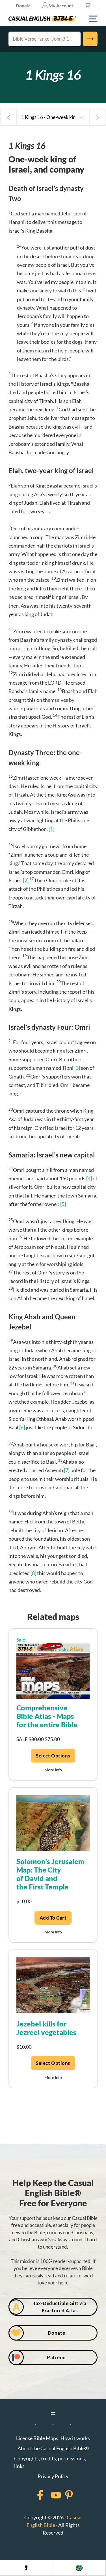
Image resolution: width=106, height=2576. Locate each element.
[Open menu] (53, 2414)
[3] (77, 1068)
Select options (53, 1756)
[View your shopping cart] (87, 6)
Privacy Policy (53, 2476)
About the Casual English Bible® (53, 2448)
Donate (23, 5)
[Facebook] (33, 2495)
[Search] (90, 39)
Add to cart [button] (53, 1918)
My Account (60, 5)
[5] (63, 1204)
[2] (26, 880)
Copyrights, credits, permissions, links (50, 2462)
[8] (33, 1573)
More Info (53, 1770)
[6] (22, 1427)
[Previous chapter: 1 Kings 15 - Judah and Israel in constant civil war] (8, 117)
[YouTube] (49, 2495)
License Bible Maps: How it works (53, 2438)
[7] (67, 1470)
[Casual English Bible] (42, 19)
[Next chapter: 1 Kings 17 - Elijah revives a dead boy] (98, 117)
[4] (89, 1178)
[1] (51, 829)
